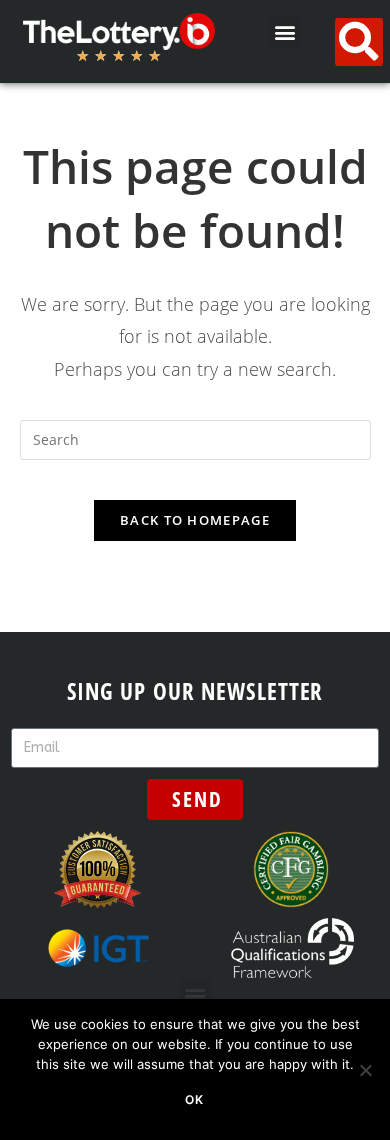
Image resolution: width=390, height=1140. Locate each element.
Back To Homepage (195, 520)
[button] (284, 31)
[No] (365, 1070)
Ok (194, 1099)
